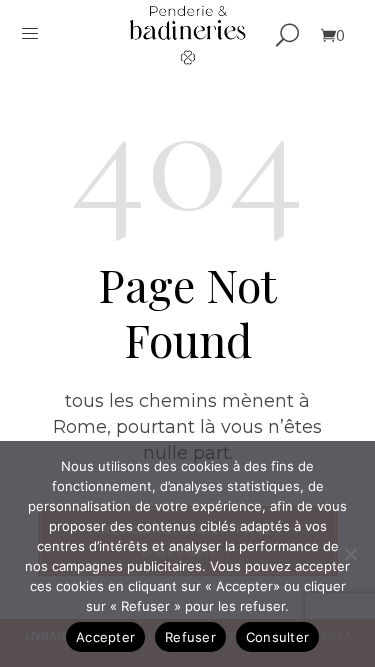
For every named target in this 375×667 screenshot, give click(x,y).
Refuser (190, 637)
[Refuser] (350, 554)
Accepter (105, 637)
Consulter (277, 637)
